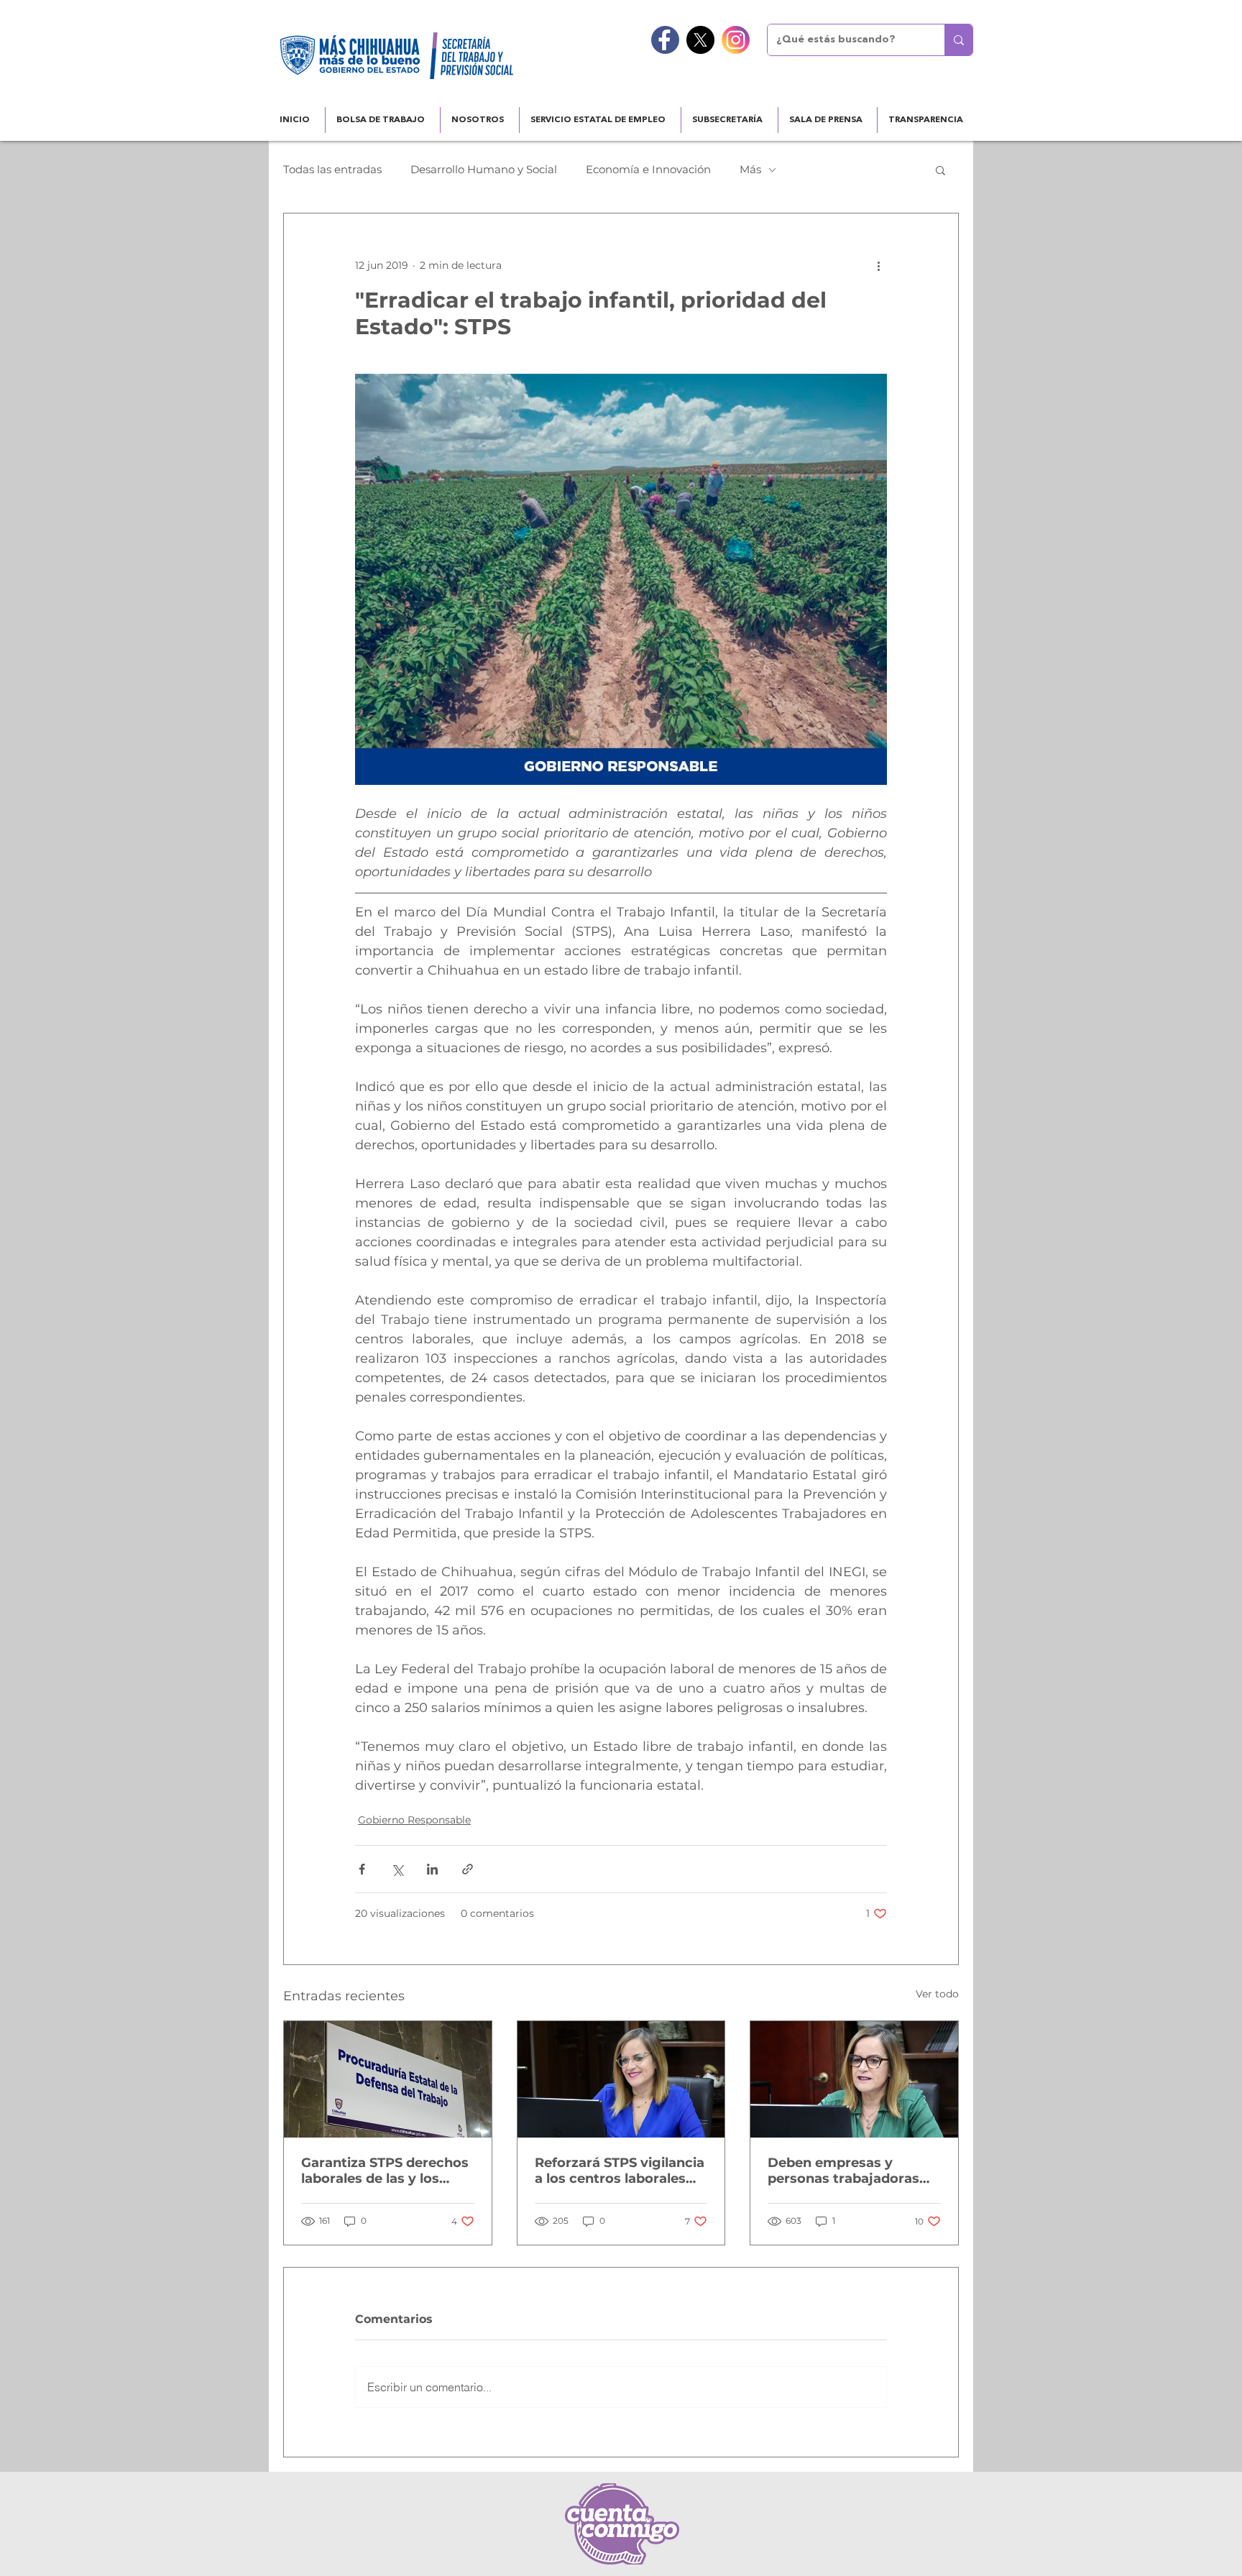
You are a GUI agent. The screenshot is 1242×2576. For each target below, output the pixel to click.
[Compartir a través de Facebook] (362, 1869)
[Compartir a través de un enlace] (468, 1869)
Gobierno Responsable (414, 1820)
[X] (700, 40)
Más (750, 170)
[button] (940, 170)
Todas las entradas (332, 170)
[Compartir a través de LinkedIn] (432, 1869)
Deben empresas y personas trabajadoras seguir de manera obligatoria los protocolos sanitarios (843, 2171)
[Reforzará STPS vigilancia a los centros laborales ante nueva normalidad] (621, 2079)
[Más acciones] (878, 265)
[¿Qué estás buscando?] (958, 40)
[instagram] (736, 40)
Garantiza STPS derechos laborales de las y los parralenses (385, 2171)
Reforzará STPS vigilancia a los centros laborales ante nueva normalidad (620, 2171)
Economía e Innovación (648, 170)
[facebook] (665, 40)
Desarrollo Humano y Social (484, 170)
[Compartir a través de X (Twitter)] (397, 1869)
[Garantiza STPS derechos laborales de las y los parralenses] (388, 2079)
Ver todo (937, 1994)
